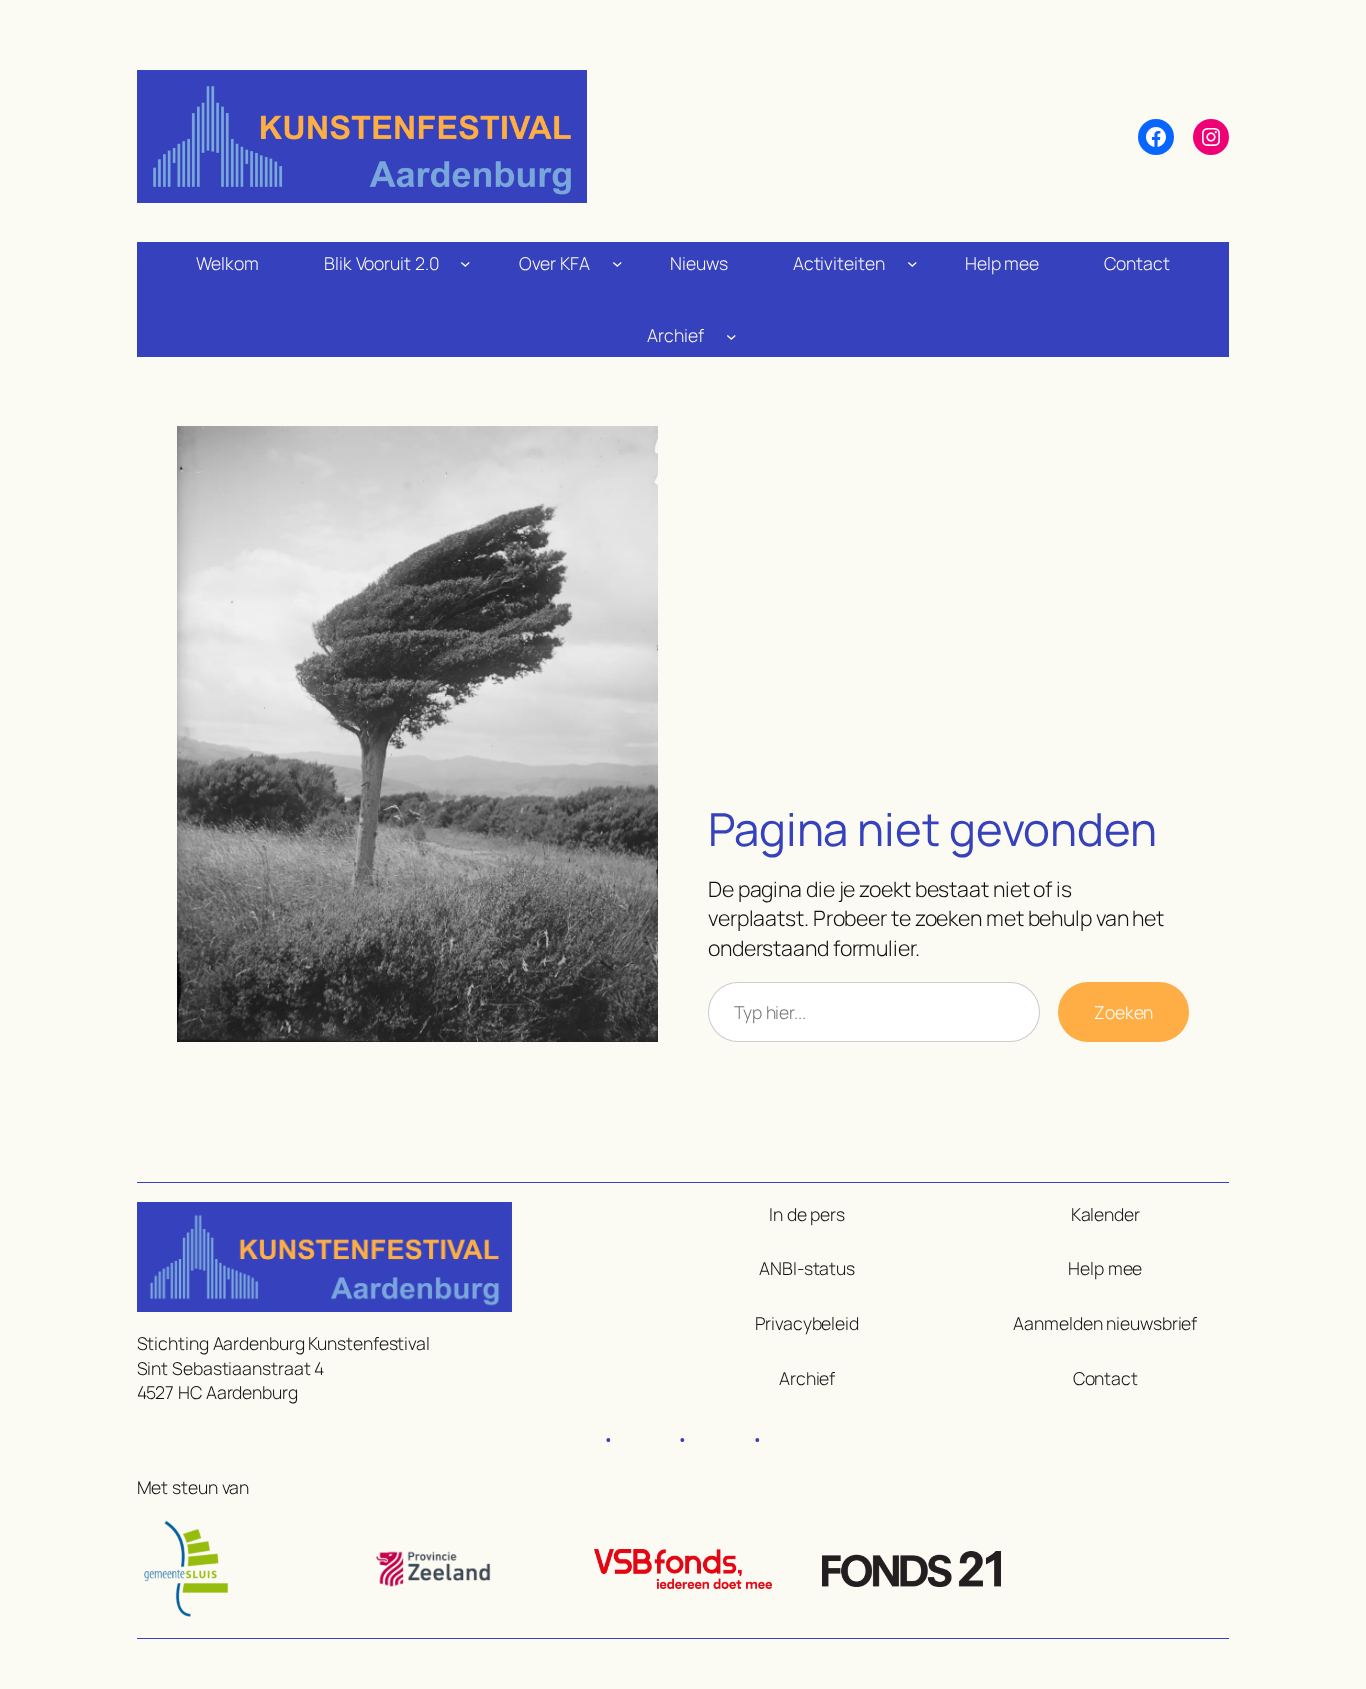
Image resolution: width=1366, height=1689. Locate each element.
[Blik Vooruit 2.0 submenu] (465, 263)
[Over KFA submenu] (617, 263)
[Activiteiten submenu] (912, 263)
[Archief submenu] (731, 335)
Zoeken (1123, 1012)
